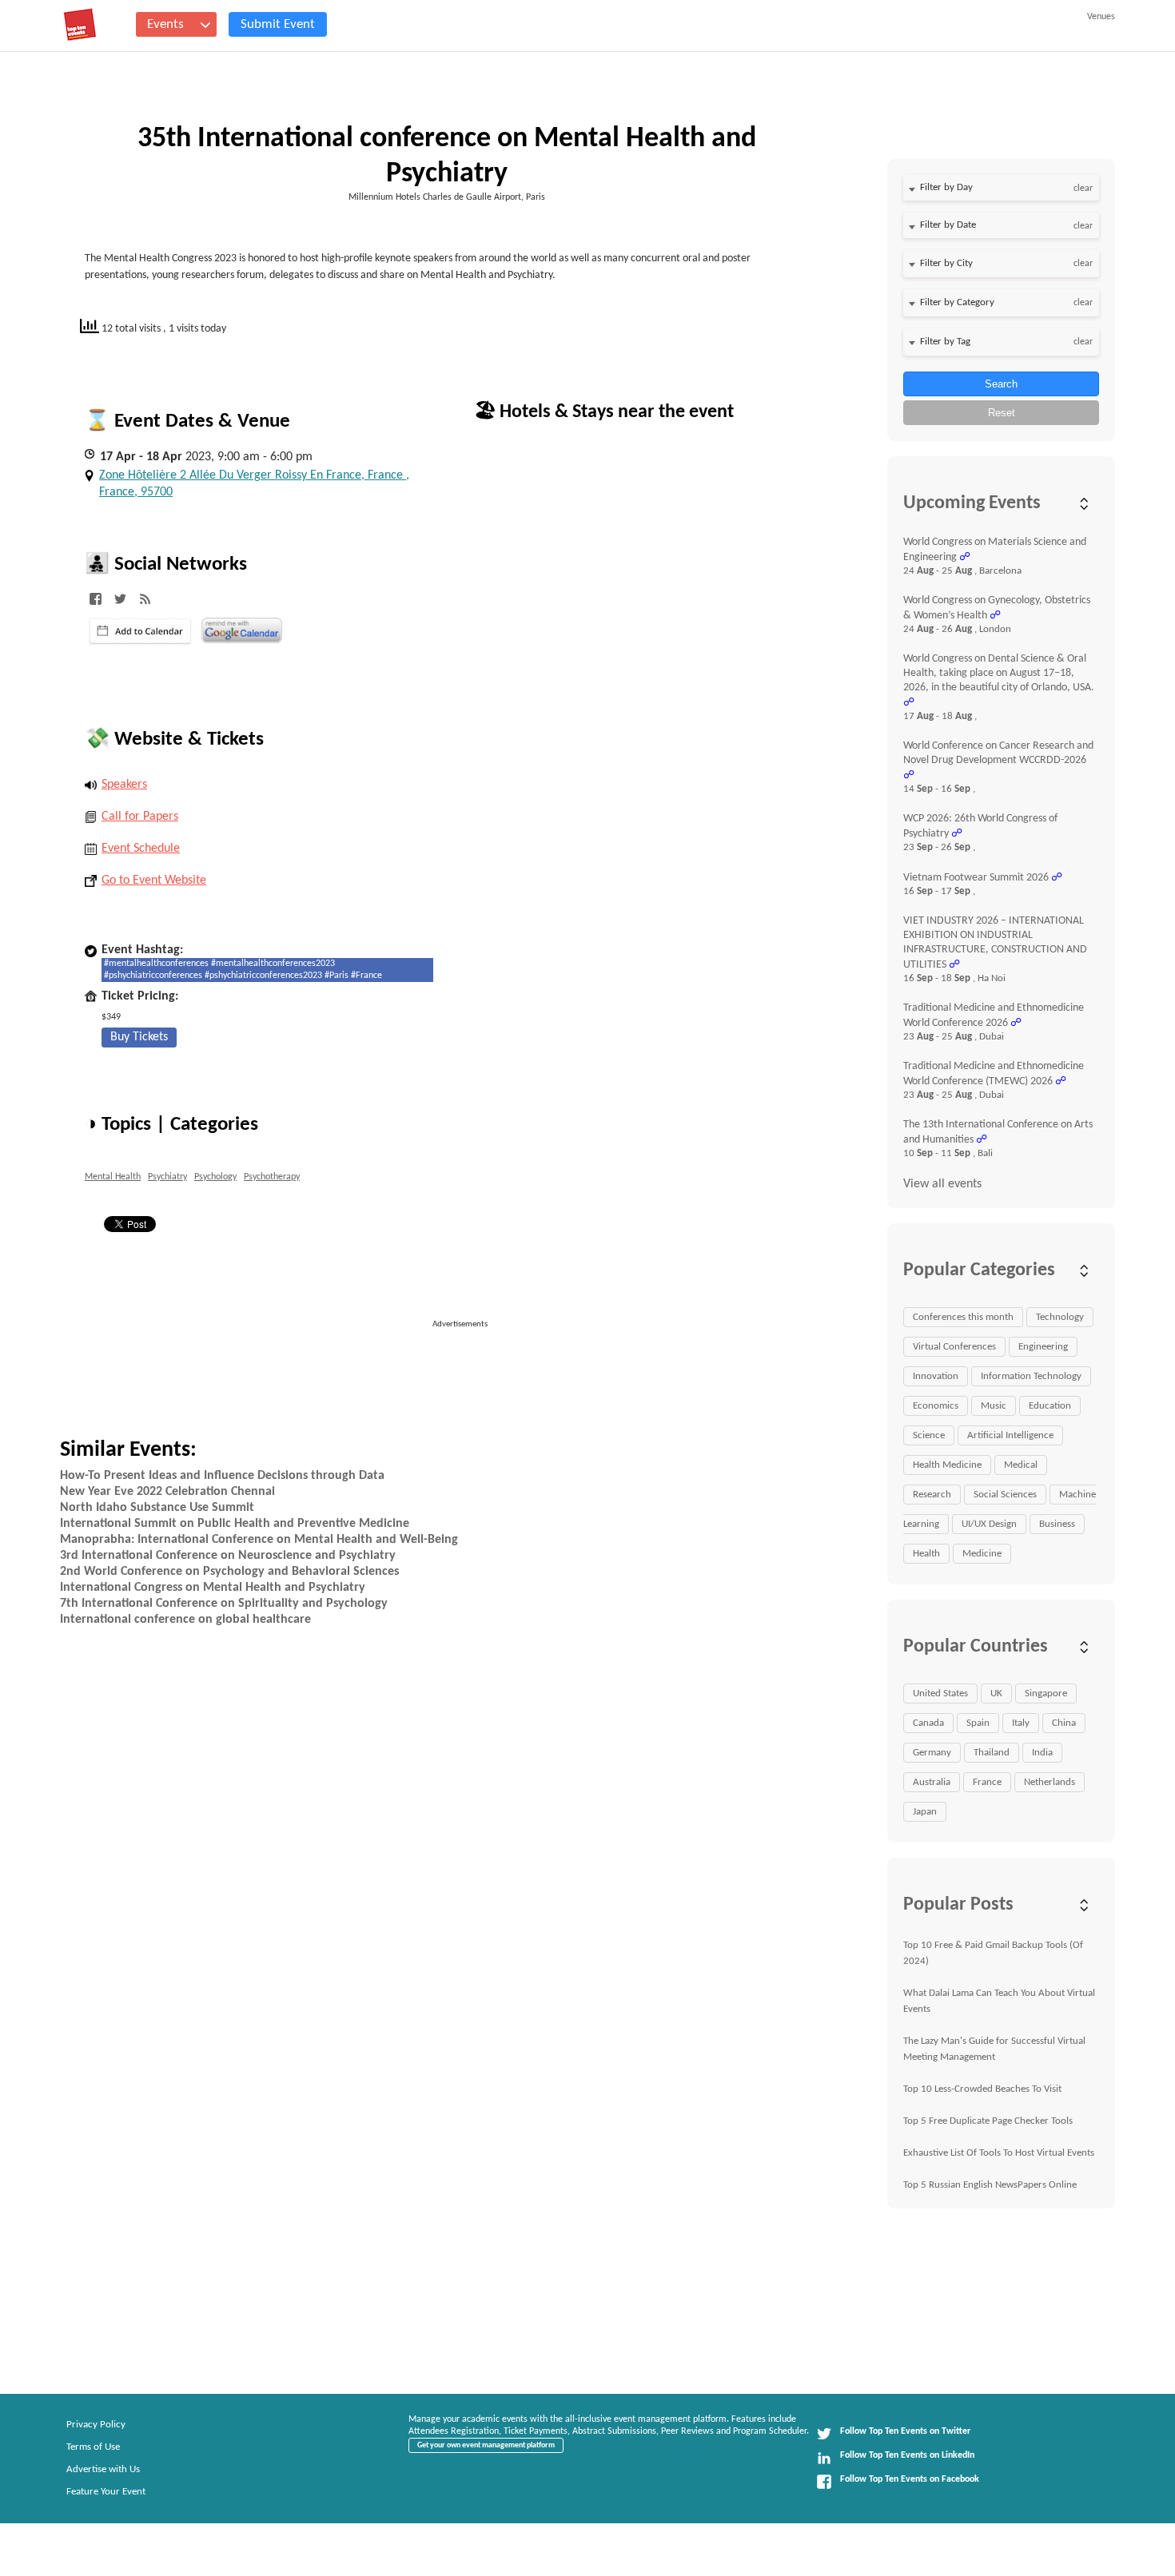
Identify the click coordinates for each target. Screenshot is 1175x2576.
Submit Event (278, 24)
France (987, 1782)
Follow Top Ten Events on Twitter (905, 2431)
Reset (1002, 413)
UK (996, 1693)
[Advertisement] (467, 1367)
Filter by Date (948, 225)
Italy (1021, 1723)
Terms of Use (93, 2447)
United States (940, 1693)
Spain (978, 1723)
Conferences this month (963, 1317)
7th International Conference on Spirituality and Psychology (224, 1604)
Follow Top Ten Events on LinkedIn (907, 2455)
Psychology (215, 1177)
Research (932, 1495)
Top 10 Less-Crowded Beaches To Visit (982, 2089)
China (1064, 1723)
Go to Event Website (154, 881)
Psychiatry (167, 1177)
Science (929, 1435)
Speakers (124, 785)
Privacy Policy (96, 2425)
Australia (932, 1782)
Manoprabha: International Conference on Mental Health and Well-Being (259, 1540)
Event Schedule (141, 849)
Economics (936, 1406)
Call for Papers (140, 817)
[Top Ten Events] (80, 25)
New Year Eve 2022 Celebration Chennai (167, 1492)
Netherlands (1050, 1782)
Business (1057, 1524)
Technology (1060, 1317)
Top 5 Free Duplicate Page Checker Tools (988, 2121)
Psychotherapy (272, 1177)
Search (1001, 384)
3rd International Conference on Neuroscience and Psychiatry (228, 1556)
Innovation (936, 1376)
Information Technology (1031, 1376)
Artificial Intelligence (1010, 1435)
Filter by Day (946, 187)
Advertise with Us (103, 2469)
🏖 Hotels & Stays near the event (604, 412)
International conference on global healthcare (185, 1620)
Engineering (1043, 1347)
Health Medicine (947, 1465)
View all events (942, 1184)
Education (1050, 1406)
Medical (1021, 1465)
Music (994, 1406)
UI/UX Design (989, 1524)
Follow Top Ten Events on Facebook (910, 2479)
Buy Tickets (139, 1037)
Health (926, 1554)
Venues (1101, 17)
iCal (140, 631)
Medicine (982, 1554)
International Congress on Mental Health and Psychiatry (213, 1588)
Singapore (1046, 1693)
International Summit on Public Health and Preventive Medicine (235, 1524)
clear (1083, 189)
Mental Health (113, 1177)
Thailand (992, 1753)
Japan (925, 1812)
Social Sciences (1005, 1495)
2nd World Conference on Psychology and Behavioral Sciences (229, 1572)
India (1042, 1753)
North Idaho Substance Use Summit (157, 1508)
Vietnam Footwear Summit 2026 (976, 878)
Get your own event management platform (486, 2445)
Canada (928, 1723)
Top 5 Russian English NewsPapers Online (990, 2185)
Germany (932, 1753)
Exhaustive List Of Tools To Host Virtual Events (999, 2153)
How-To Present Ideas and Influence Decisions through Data (222, 1476)
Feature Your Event (106, 2492)
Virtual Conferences (954, 1347)
